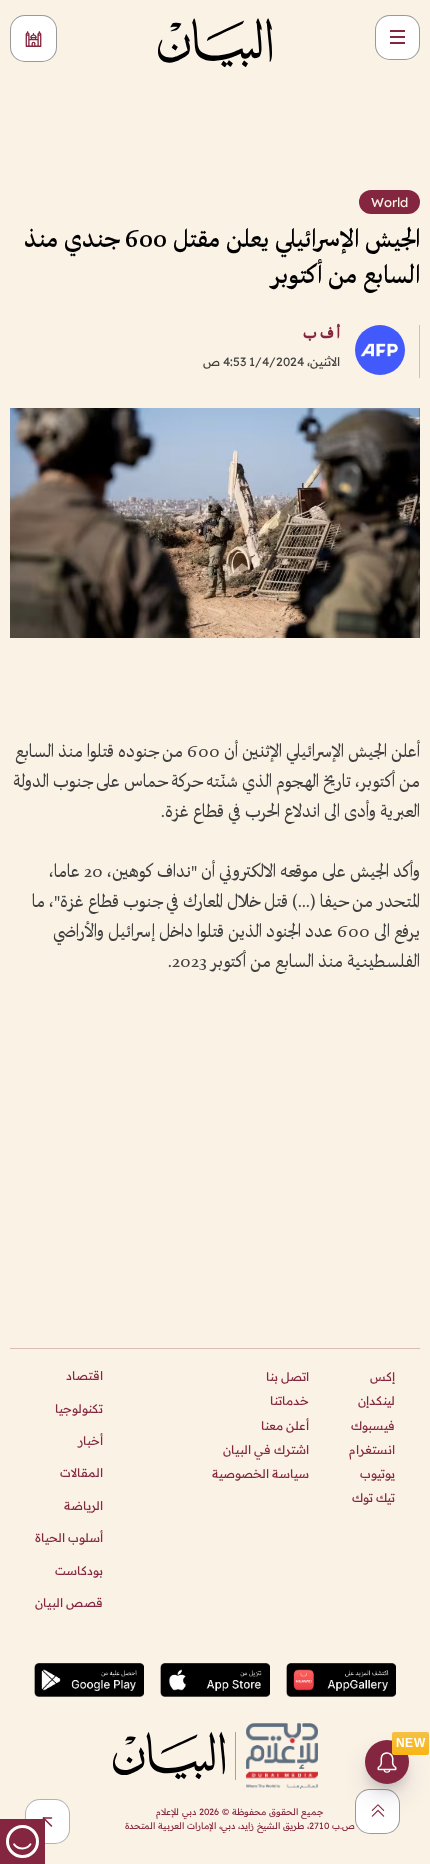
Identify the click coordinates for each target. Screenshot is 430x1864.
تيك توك (373, 1497)
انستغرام (372, 1449)
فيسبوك (373, 1425)
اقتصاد (84, 1375)
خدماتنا (289, 1400)
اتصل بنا (287, 1376)
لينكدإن (376, 1400)
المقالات (81, 1472)
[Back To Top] (377, 1811)
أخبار (90, 1440)
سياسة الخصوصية (260, 1473)
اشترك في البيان (266, 1449)
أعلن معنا (285, 1425)
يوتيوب (377, 1473)
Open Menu (397, 37)
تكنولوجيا (79, 1408)
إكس (382, 1376)
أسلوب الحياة (69, 1537)
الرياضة (83, 1505)
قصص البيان (69, 1602)
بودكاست (79, 1570)
